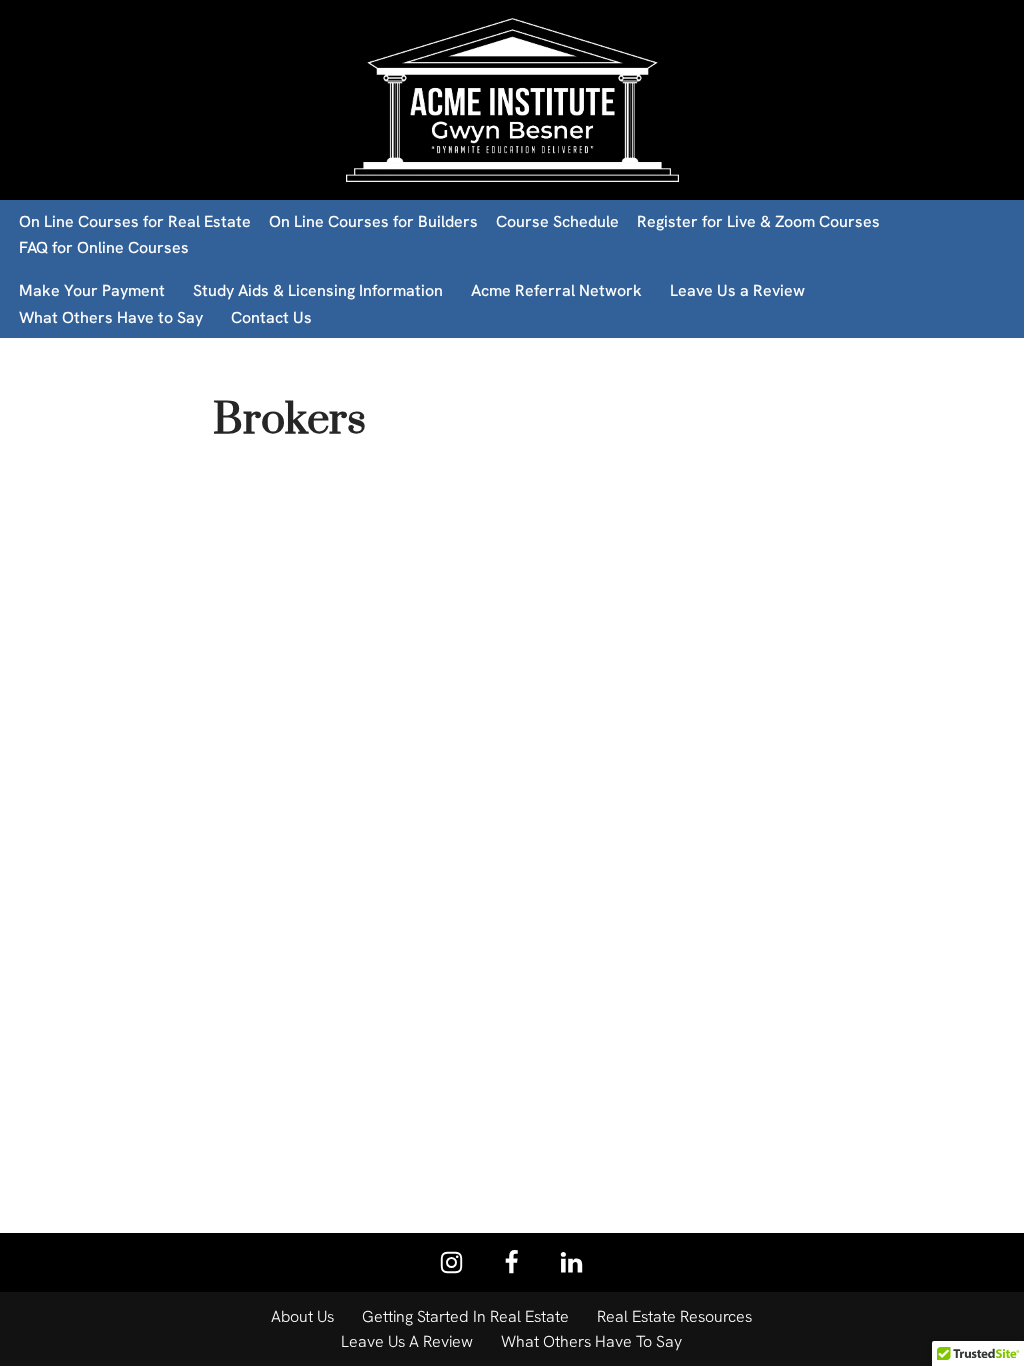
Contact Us (271, 317)
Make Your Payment (92, 290)
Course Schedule (557, 221)
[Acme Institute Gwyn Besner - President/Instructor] (512, 100)
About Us (302, 1316)
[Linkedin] (571, 1262)
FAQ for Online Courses (104, 247)
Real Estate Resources (674, 1316)
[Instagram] (451, 1262)
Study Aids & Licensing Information (318, 290)
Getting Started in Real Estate (465, 1316)
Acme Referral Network (556, 290)
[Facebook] (511, 1262)
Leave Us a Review (737, 290)
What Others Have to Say (111, 317)
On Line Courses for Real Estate (135, 221)
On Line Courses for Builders (373, 221)
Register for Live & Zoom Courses (758, 221)
